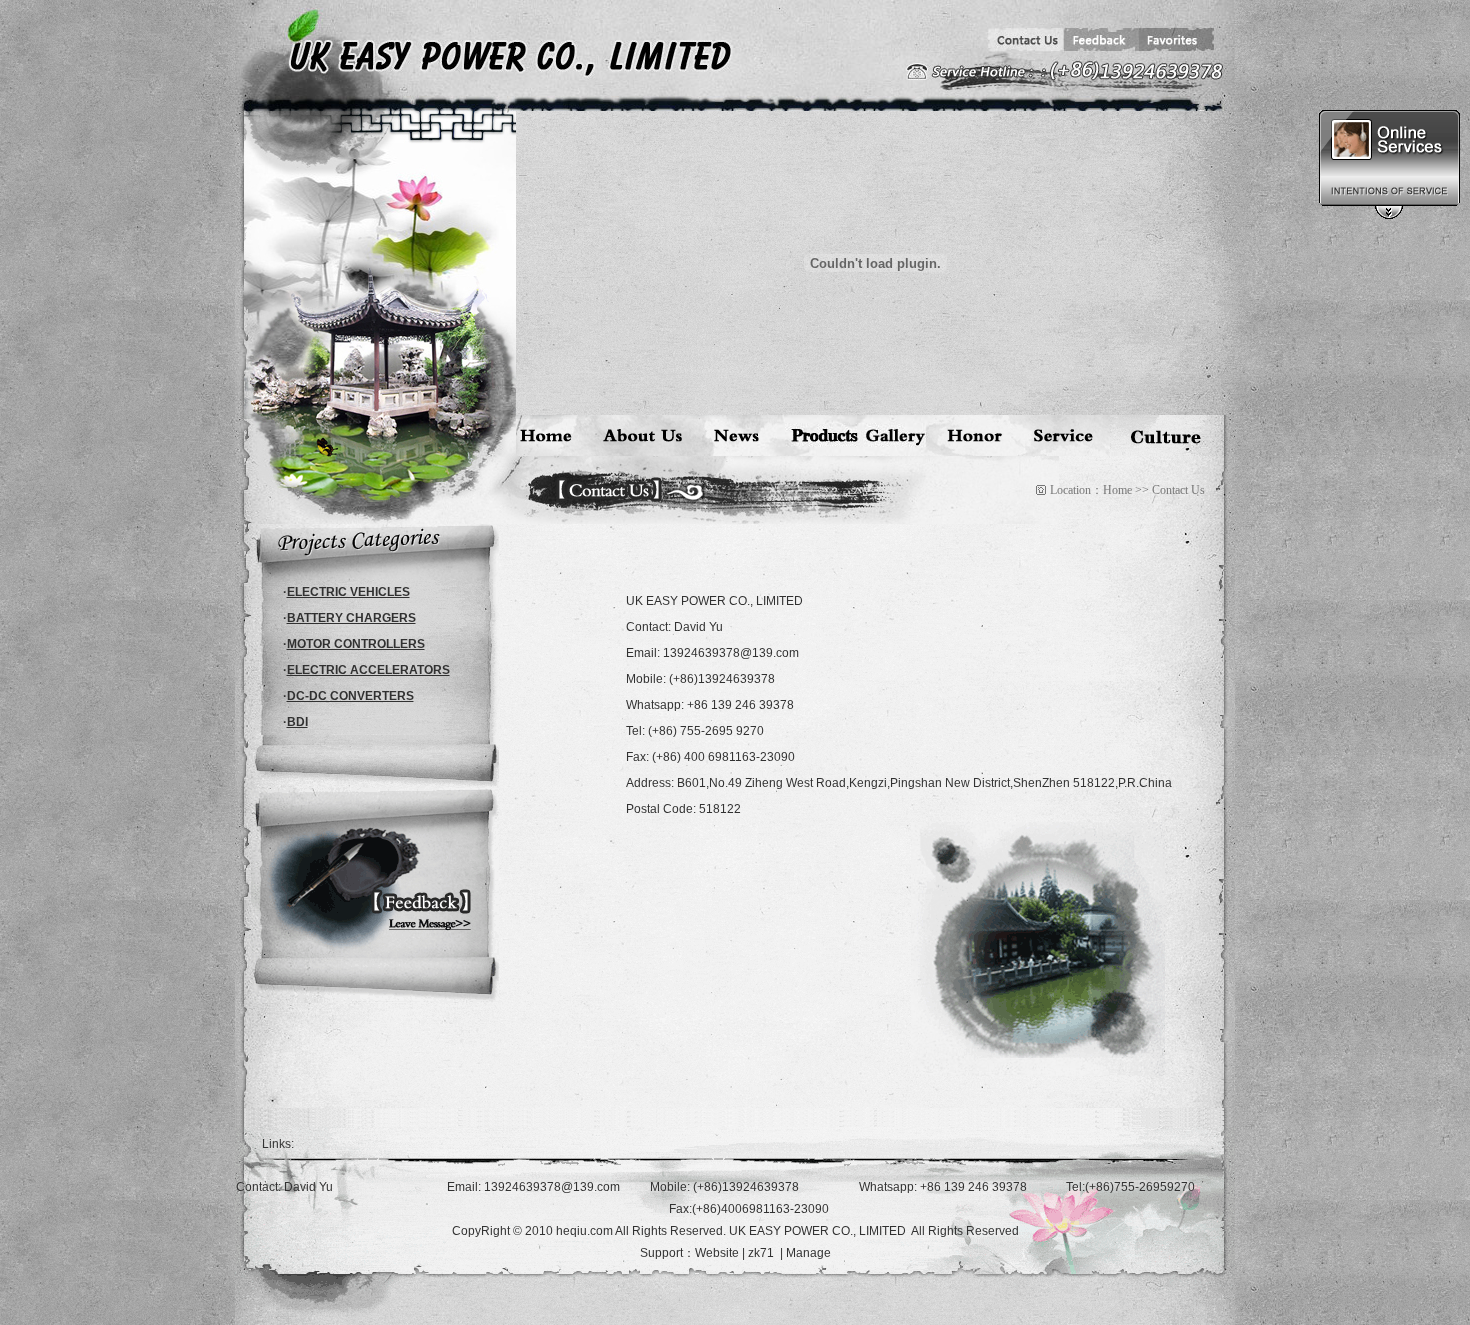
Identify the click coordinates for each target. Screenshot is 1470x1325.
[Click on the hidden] (1389, 216)
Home (1117, 490)
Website (717, 1253)
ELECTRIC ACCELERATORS (368, 670)
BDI (297, 722)
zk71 (761, 1253)
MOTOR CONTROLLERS (356, 644)
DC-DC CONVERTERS (350, 696)
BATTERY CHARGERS (351, 618)
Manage (808, 1253)
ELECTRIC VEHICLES (348, 592)
